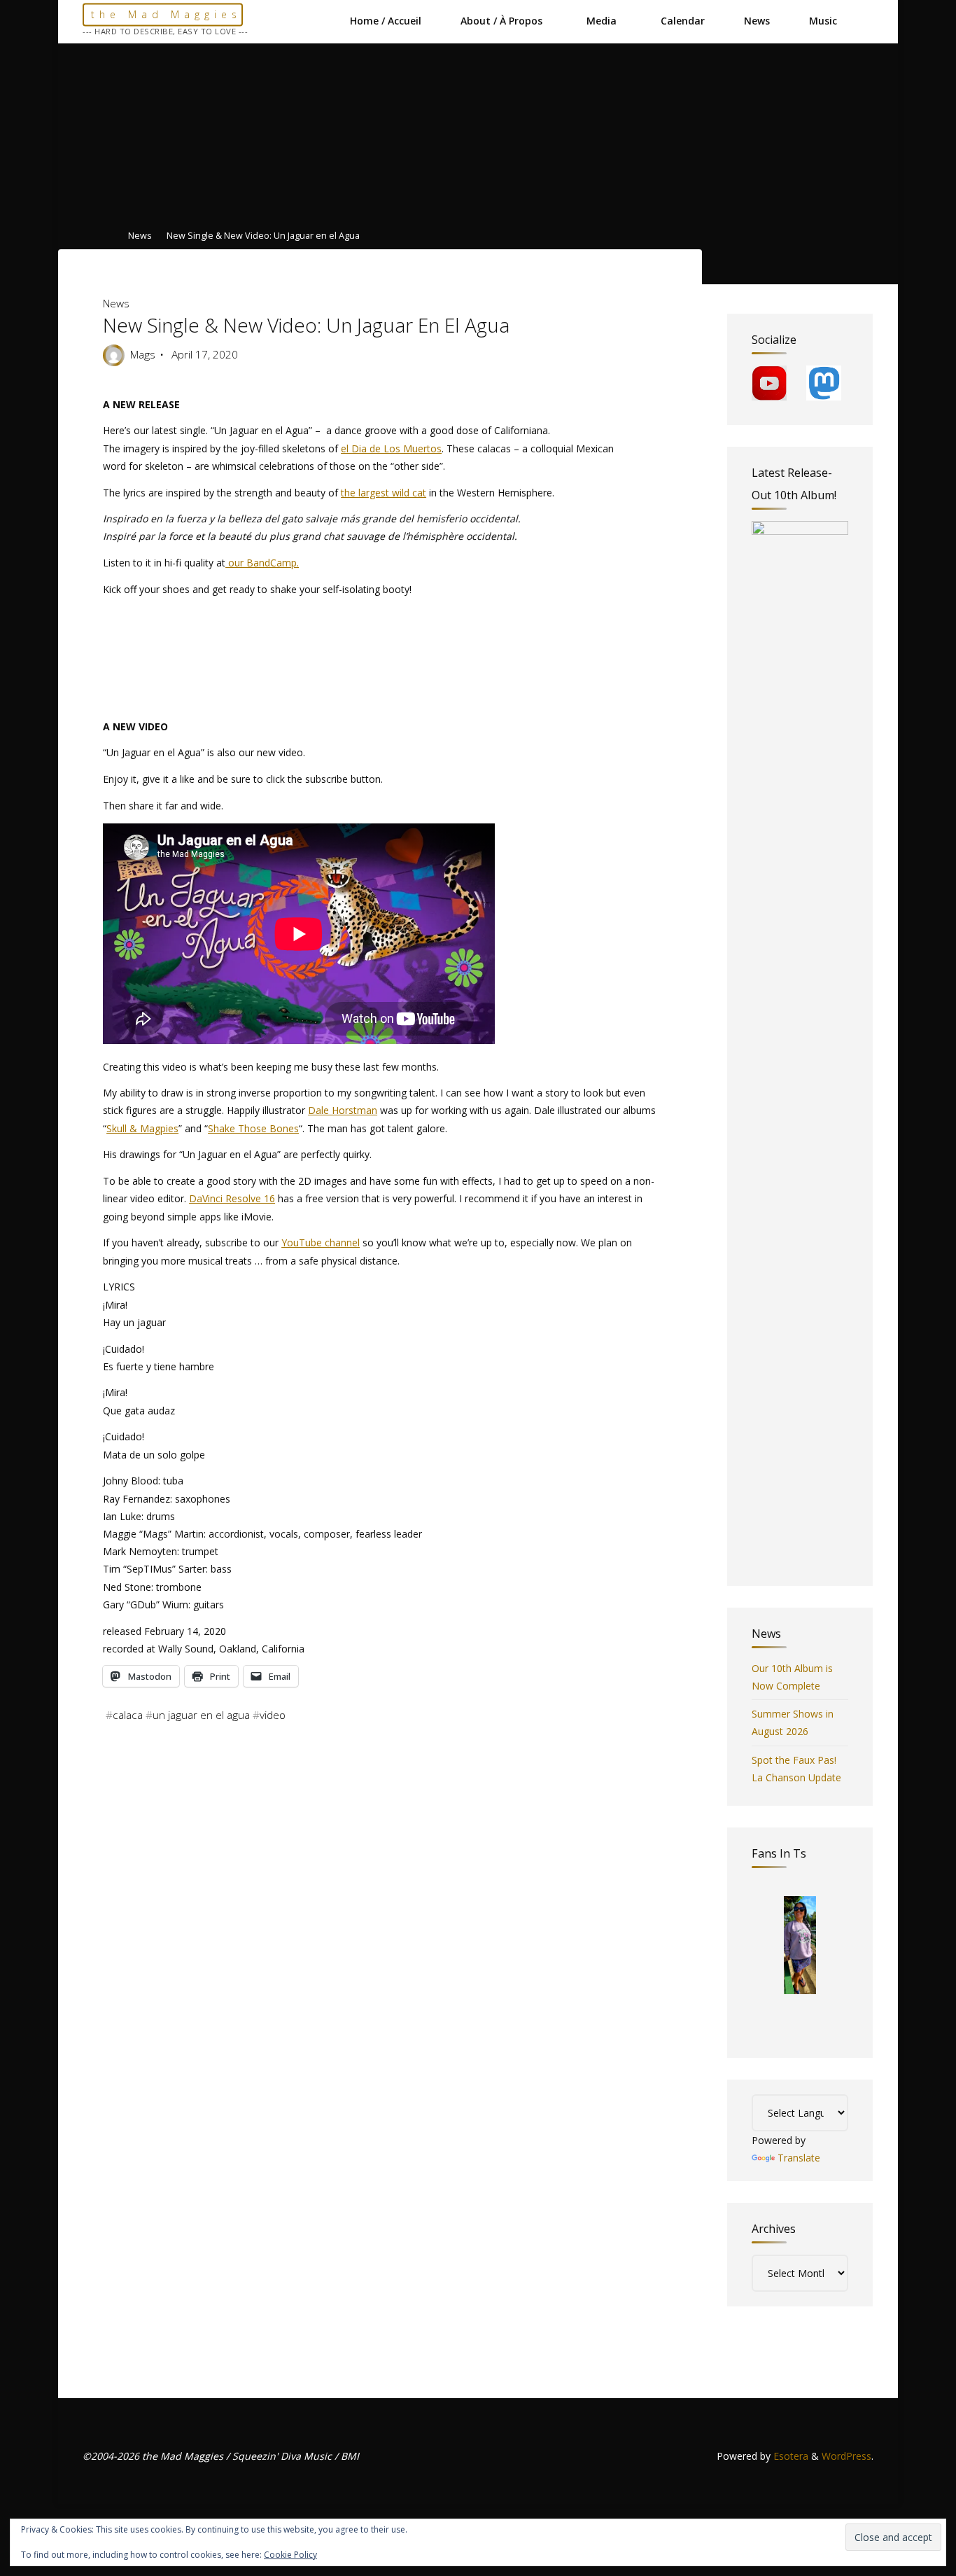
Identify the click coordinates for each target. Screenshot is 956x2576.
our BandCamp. (262, 563)
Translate (799, 2158)
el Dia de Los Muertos (391, 448)
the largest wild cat (384, 492)
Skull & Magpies (142, 1128)
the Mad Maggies (166, 14)
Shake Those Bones (253, 1128)
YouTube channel (321, 1242)
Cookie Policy (290, 2555)
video (273, 1715)
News (140, 236)
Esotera (789, 2456)
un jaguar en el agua (201, 1715)
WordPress (846, 2456)
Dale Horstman (343, 1110)
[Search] (865, 21)
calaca (128, 1715)
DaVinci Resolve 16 (232, 1198)
